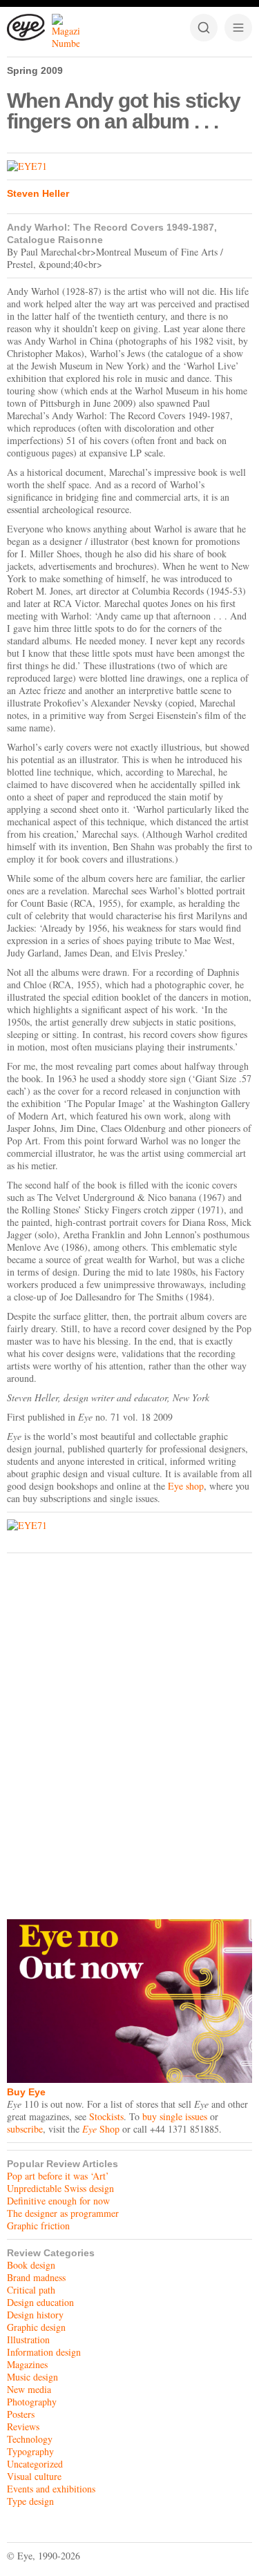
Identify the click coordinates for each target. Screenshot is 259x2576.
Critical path (31, 2290)
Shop (101, 2129)
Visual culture (34, 2476)
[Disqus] (129, 1733)
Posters (21, 2414)
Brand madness (36, 2277)
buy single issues (175, 2116)
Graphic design (36, 2327)
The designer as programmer (63, 2213)
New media (29, 2389)
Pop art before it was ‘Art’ (58, 2176)
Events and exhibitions (51, 2489)
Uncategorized (35, 2464)
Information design (44, 2352)
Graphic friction (38, 2226)
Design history (35, 2315)
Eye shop (186, 1486)
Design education (40, 2302)
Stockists (106, 2116)
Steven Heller (38, 193)
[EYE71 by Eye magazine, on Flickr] (129, 166)
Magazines (27, 2364)
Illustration (28, 2339)
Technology (30, 2439)
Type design (30, 2501)
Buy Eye (26, 2092)
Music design (32, 2377)
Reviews (23, 2426)
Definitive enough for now (58, 2201)
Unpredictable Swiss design (60, 2188)
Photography (32, 2402)
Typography (30, 2451)
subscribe (25, 2129)
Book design (31, 2265)
